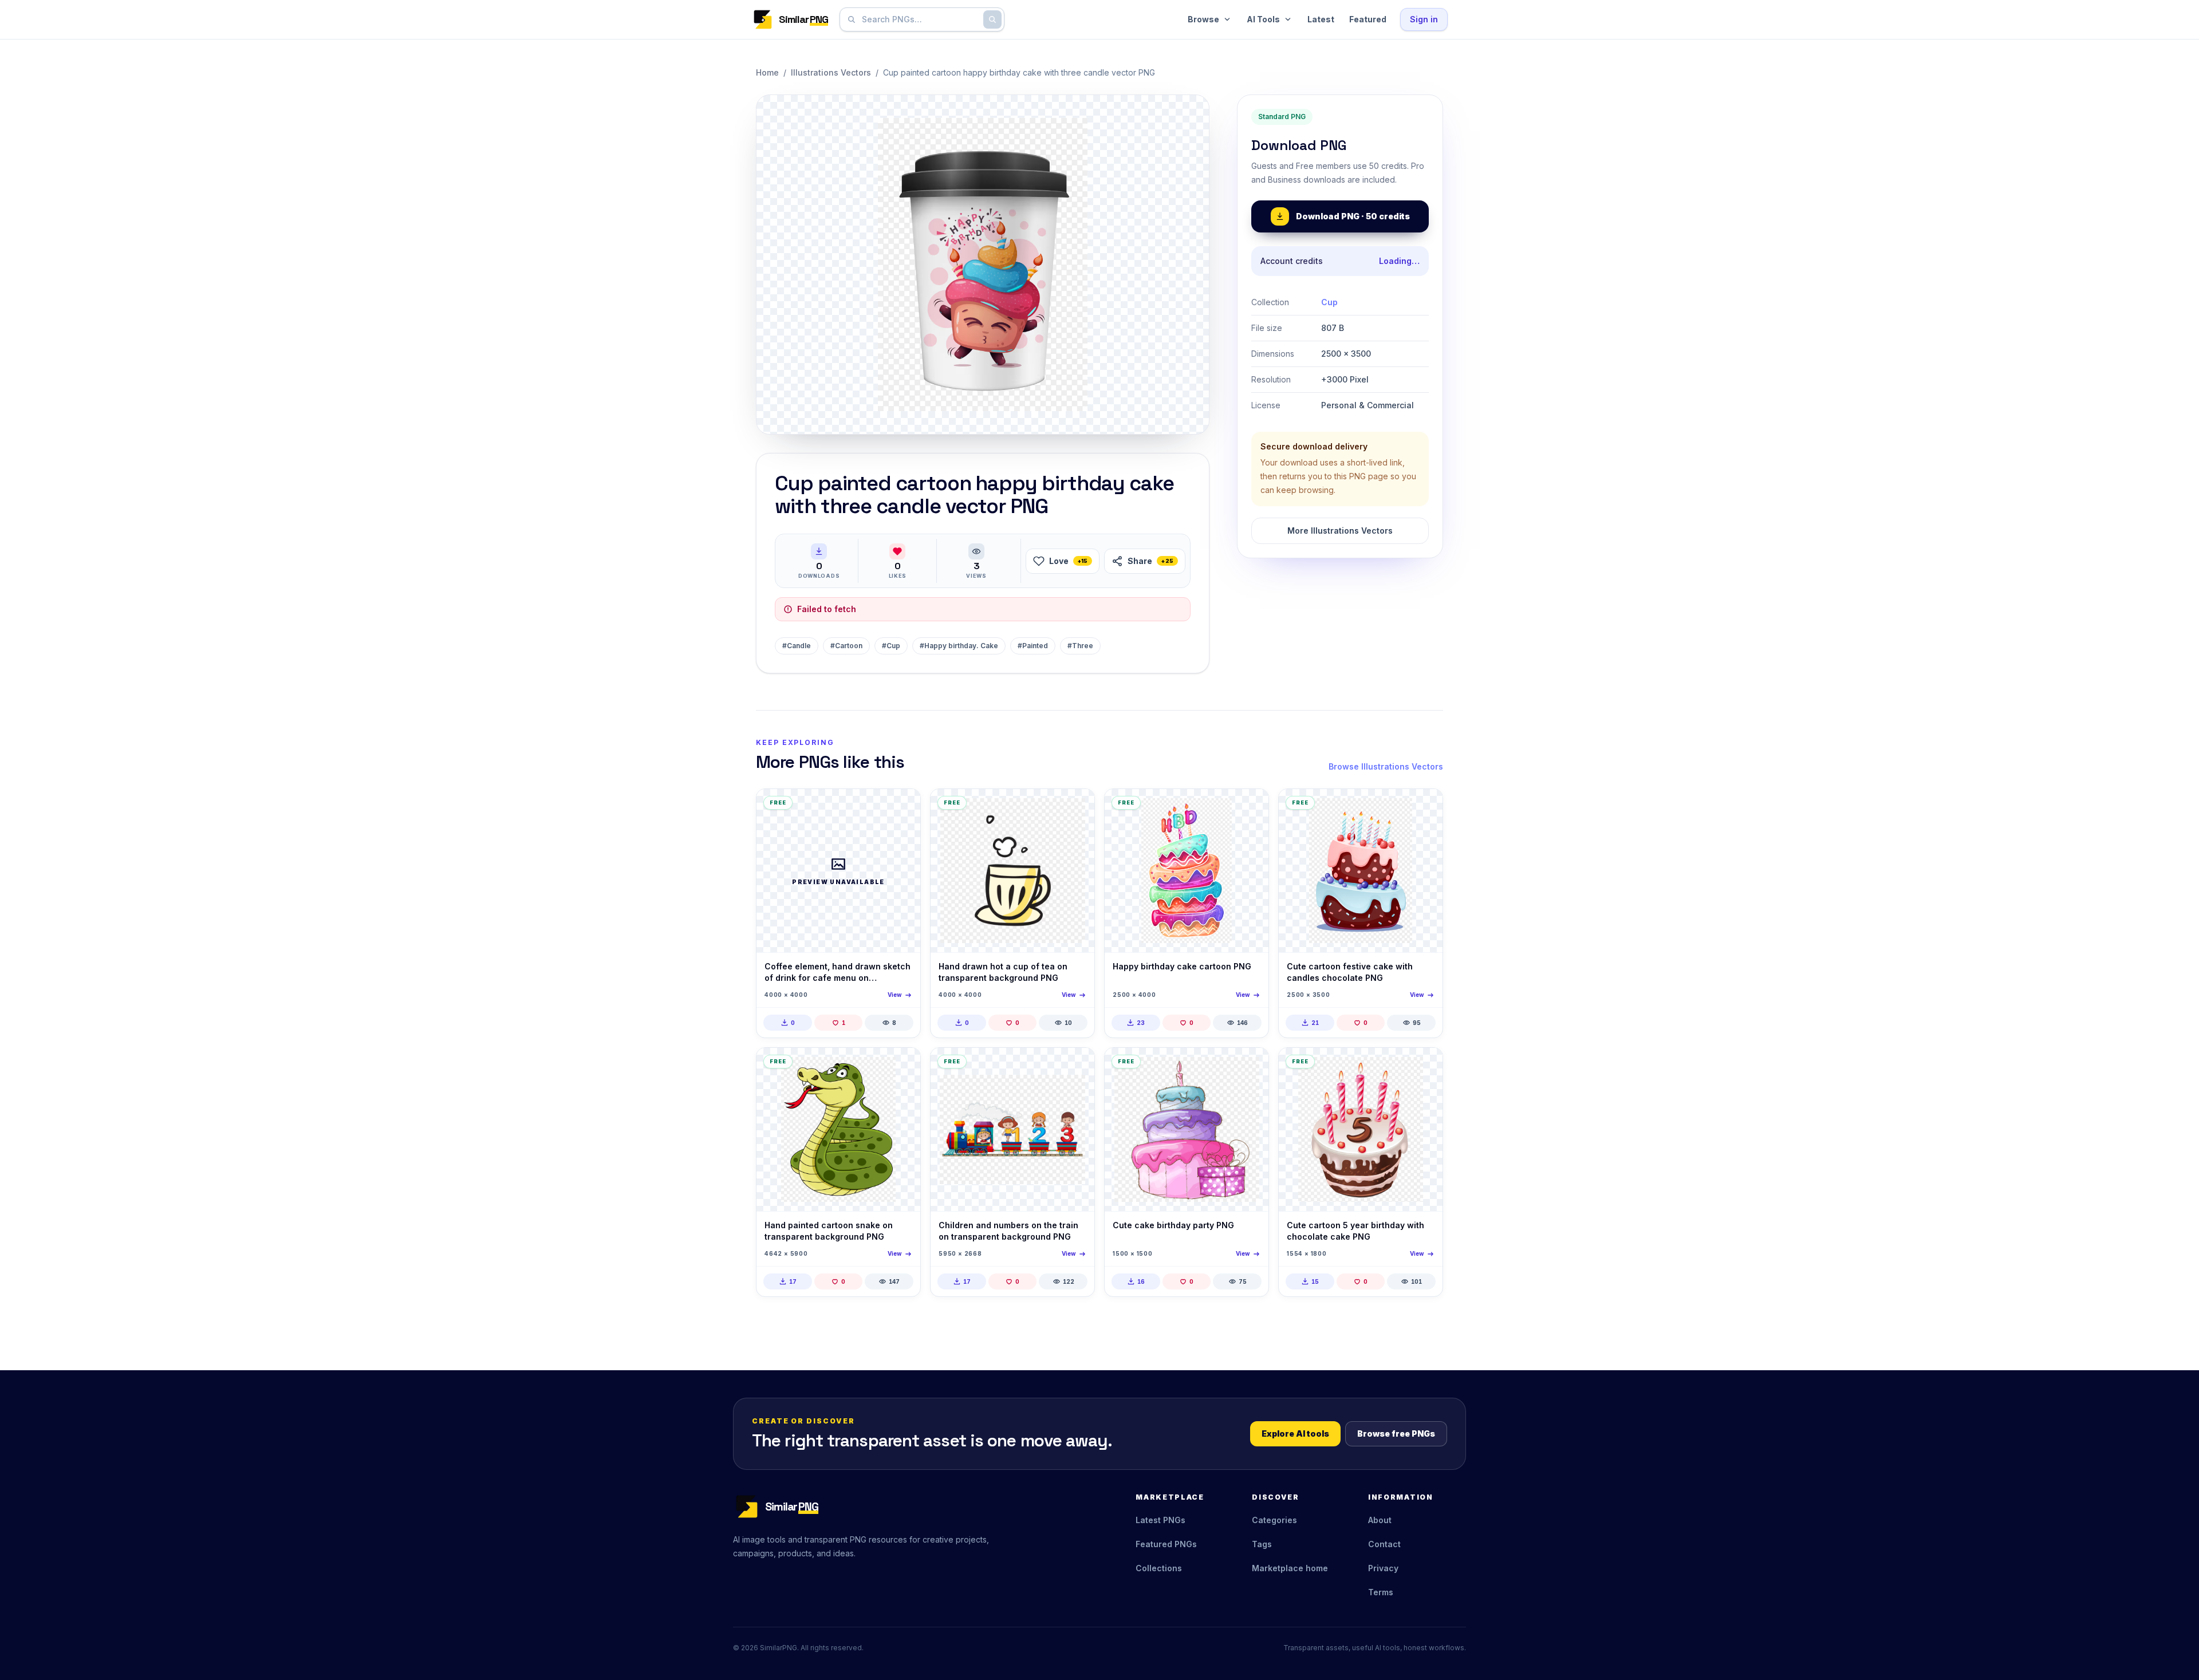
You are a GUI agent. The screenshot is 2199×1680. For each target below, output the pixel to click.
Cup (1329, 302)
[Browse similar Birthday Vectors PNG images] (1250, 807)
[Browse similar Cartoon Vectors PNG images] (902, 1066)
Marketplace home (1290, 1568)
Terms (1381, 1592)
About (1380, 1520)
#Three (1080, 646)
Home (767, 72)
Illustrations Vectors (831, 72)
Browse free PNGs (1396, 1433)
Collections (1159, 1568)
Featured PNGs (1166, 1544)
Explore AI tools (1295, 1433)
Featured (1368, 19)
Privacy (1383, 1568)
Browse (1203, 19)
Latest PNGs (1160, 1520)
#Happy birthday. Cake (959, 646)
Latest (1321, 19)
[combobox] (920, 19)
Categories (1274, 1520)
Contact (1384, 1544)
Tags (1262, 1544)
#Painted (1033, 646)
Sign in (1424, 19)
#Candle (797, 646)
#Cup (891, 646)
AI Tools (1263, 19)
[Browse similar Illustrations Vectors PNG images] (902, 807)
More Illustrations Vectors (1340, 531)
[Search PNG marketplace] (992, 19)
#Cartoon (846, 646)
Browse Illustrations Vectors (1386, 766)
